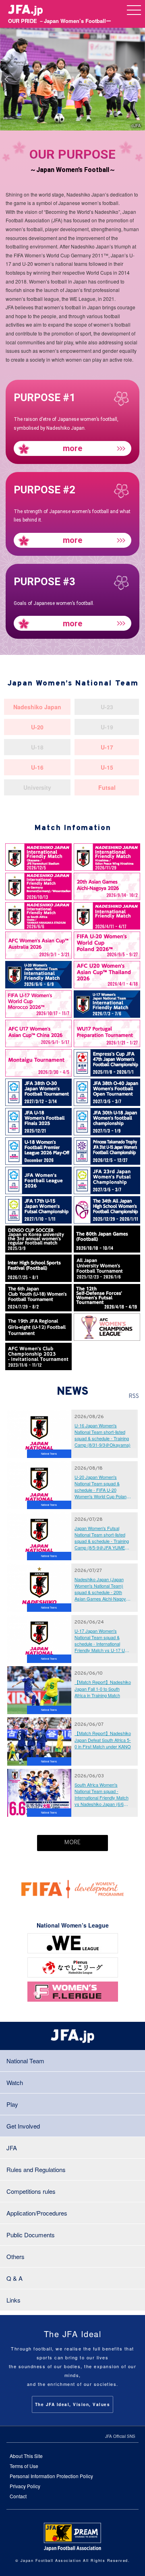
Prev (6, 79)
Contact (18, 2496)
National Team (25, 2061)
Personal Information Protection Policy (51, 2476)
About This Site (26, 2456)
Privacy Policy (25, 2486)
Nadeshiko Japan (37, 707)
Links (13, 2300)
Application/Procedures (37, 2213)
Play (12, 2104)
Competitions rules (31, 2191)
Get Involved (23, 2126)
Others (16, 2256)
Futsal (107, 787)
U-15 (107, 767)
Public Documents (31, 2235)
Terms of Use (24, 2466)
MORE (72, 1843)
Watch (15, 2082)
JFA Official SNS (120, 2436)
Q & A (14, 2278)
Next (139, 79)
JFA (12, 2148)
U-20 (37, 727)
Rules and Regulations (36, 2169)
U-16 (37, 767)
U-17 (107, 747)
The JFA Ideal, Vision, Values (73, 2404)
